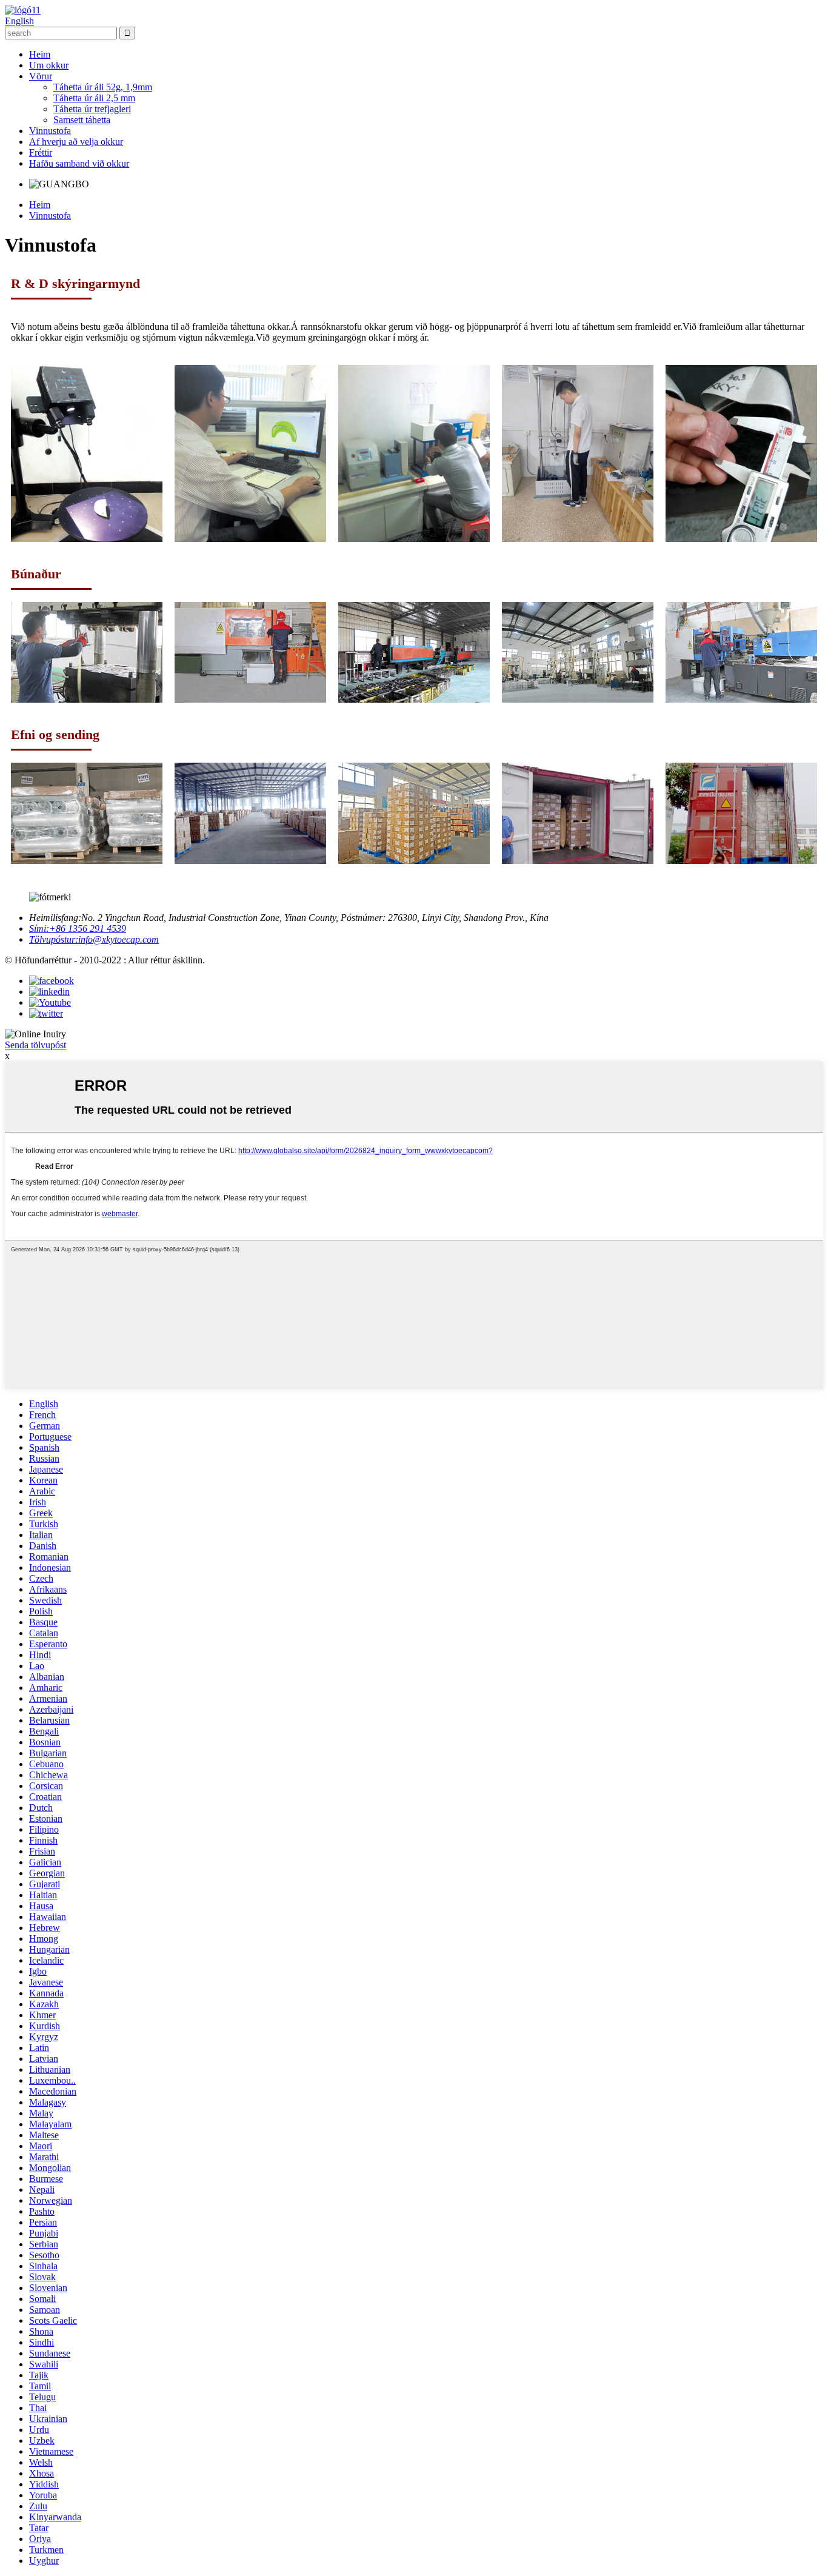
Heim (40, 54)
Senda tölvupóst (35, 1045)
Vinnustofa (50, 131)
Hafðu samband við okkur (79, 163)
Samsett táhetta (82, 120)
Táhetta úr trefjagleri (92, 109)
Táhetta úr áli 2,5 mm (94, 98)
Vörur (41, 76)
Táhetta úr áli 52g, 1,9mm (103, 87)
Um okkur (49, 65)
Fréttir (41, 152)
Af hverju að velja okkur (76, 142)
